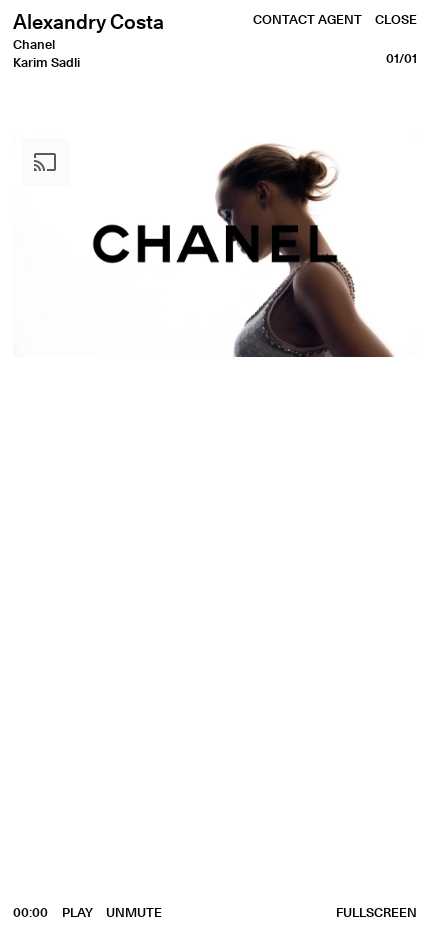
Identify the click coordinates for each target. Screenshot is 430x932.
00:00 (30, 912)
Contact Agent (307, 19)
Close (396, 19)
